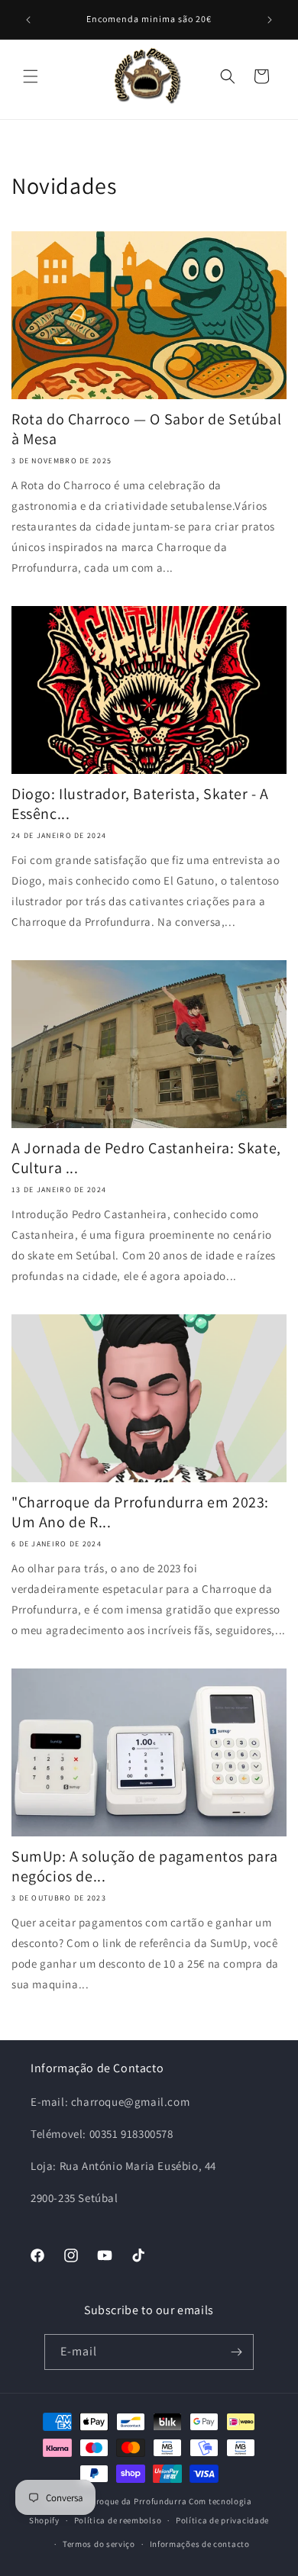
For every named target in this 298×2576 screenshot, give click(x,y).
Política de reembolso (118, 2520)
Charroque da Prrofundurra (133, 2501)
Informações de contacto (200, 2544)
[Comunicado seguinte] (270, 20)
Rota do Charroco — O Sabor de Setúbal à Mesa (146, 429)
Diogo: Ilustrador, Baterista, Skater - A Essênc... (140, 804)
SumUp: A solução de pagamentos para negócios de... (145, 1866)
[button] (31, 76)
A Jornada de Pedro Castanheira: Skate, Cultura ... (146, 1158)
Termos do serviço (99, 2544)
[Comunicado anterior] (28, 20)
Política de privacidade (222, 2520)
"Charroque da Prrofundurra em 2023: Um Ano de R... (140, 1512)
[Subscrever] (236, 2352)
